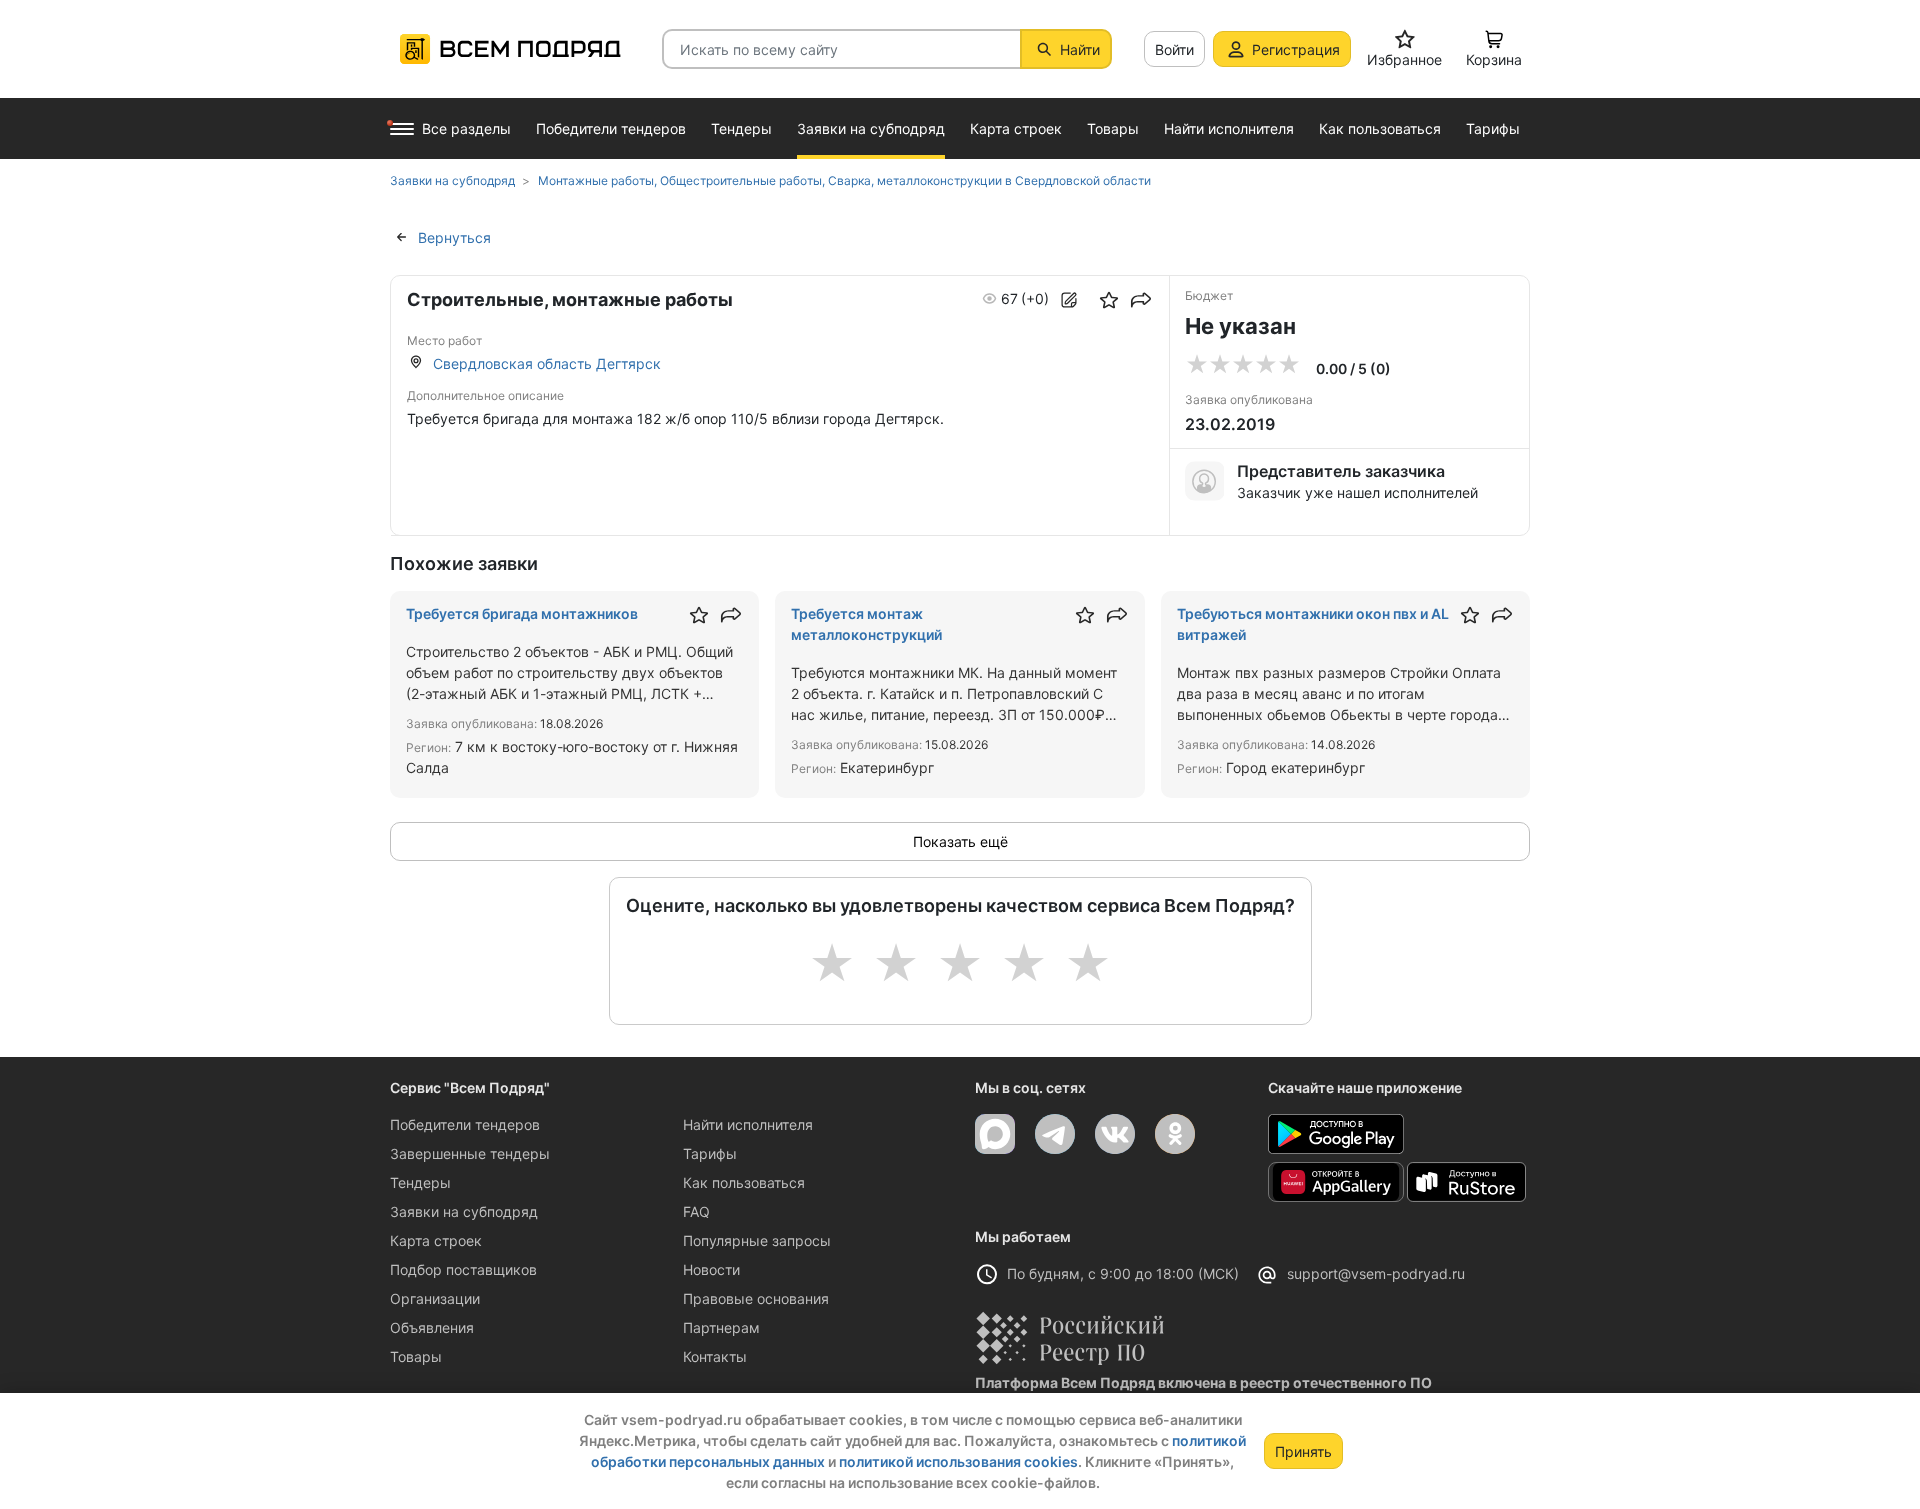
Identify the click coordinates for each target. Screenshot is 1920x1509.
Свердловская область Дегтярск (547, 363)
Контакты (715, 1356)
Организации (435, 1298)
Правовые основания (756, 1298)
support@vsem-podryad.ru (1376, 1273)
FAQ (696, 1211)
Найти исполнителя (748, 1124)
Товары (416, 1356)
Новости (711, 1269)
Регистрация (1296, 49)
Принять (1303, 1451)
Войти (1174, 49)
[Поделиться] (1141, 300)
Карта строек (436, 1240)
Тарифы (710, 1153)
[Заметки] (1069, 300)
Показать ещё (960, 841)
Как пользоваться (744, 1182)
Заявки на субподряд (464, 1211)
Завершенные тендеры (470, 1153)
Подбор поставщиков (463, 1269)
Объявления (432, 1327)
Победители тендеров (465, 1124)
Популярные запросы (757, 1240)
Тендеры (420, 1182)
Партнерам (721, 1327)
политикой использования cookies (958, 1461)
